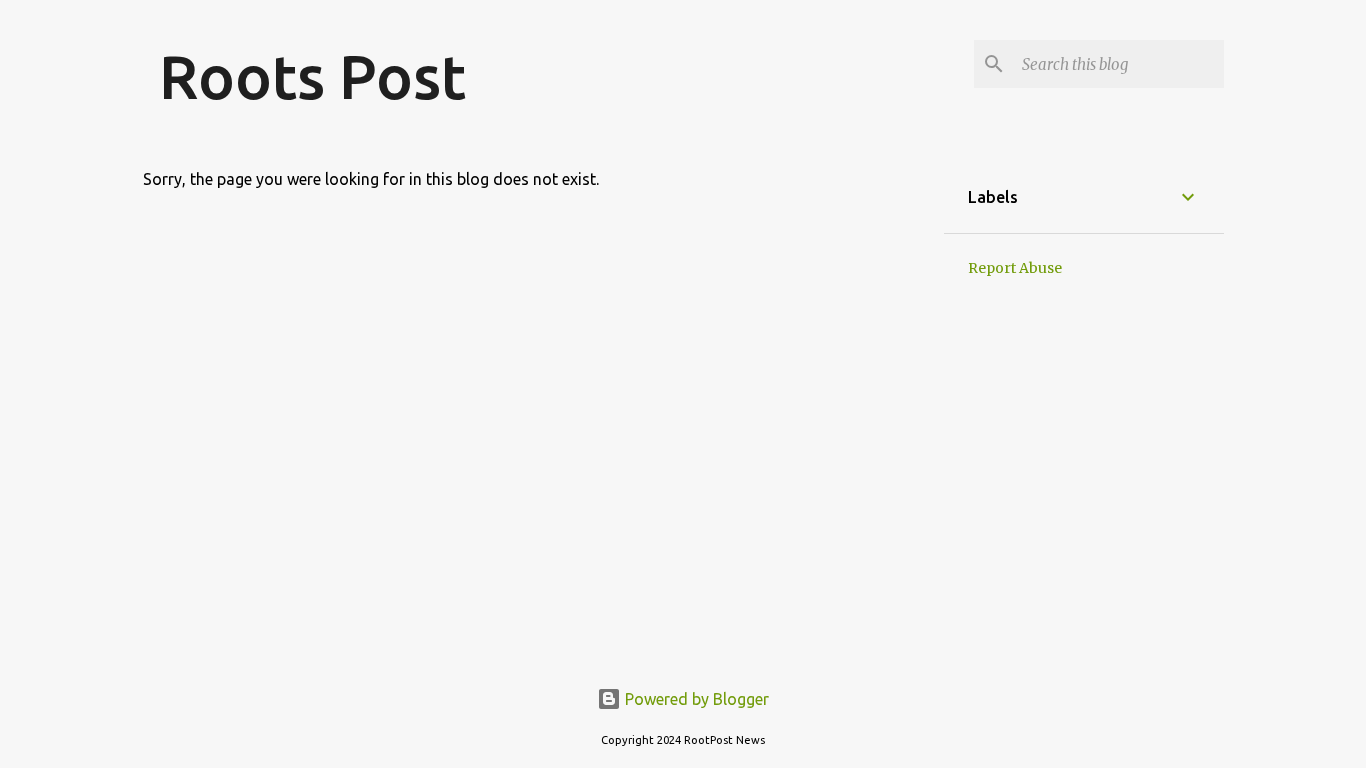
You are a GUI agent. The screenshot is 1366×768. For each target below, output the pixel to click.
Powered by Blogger (695, 699)
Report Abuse (1015, 268)
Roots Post (312, 76)
